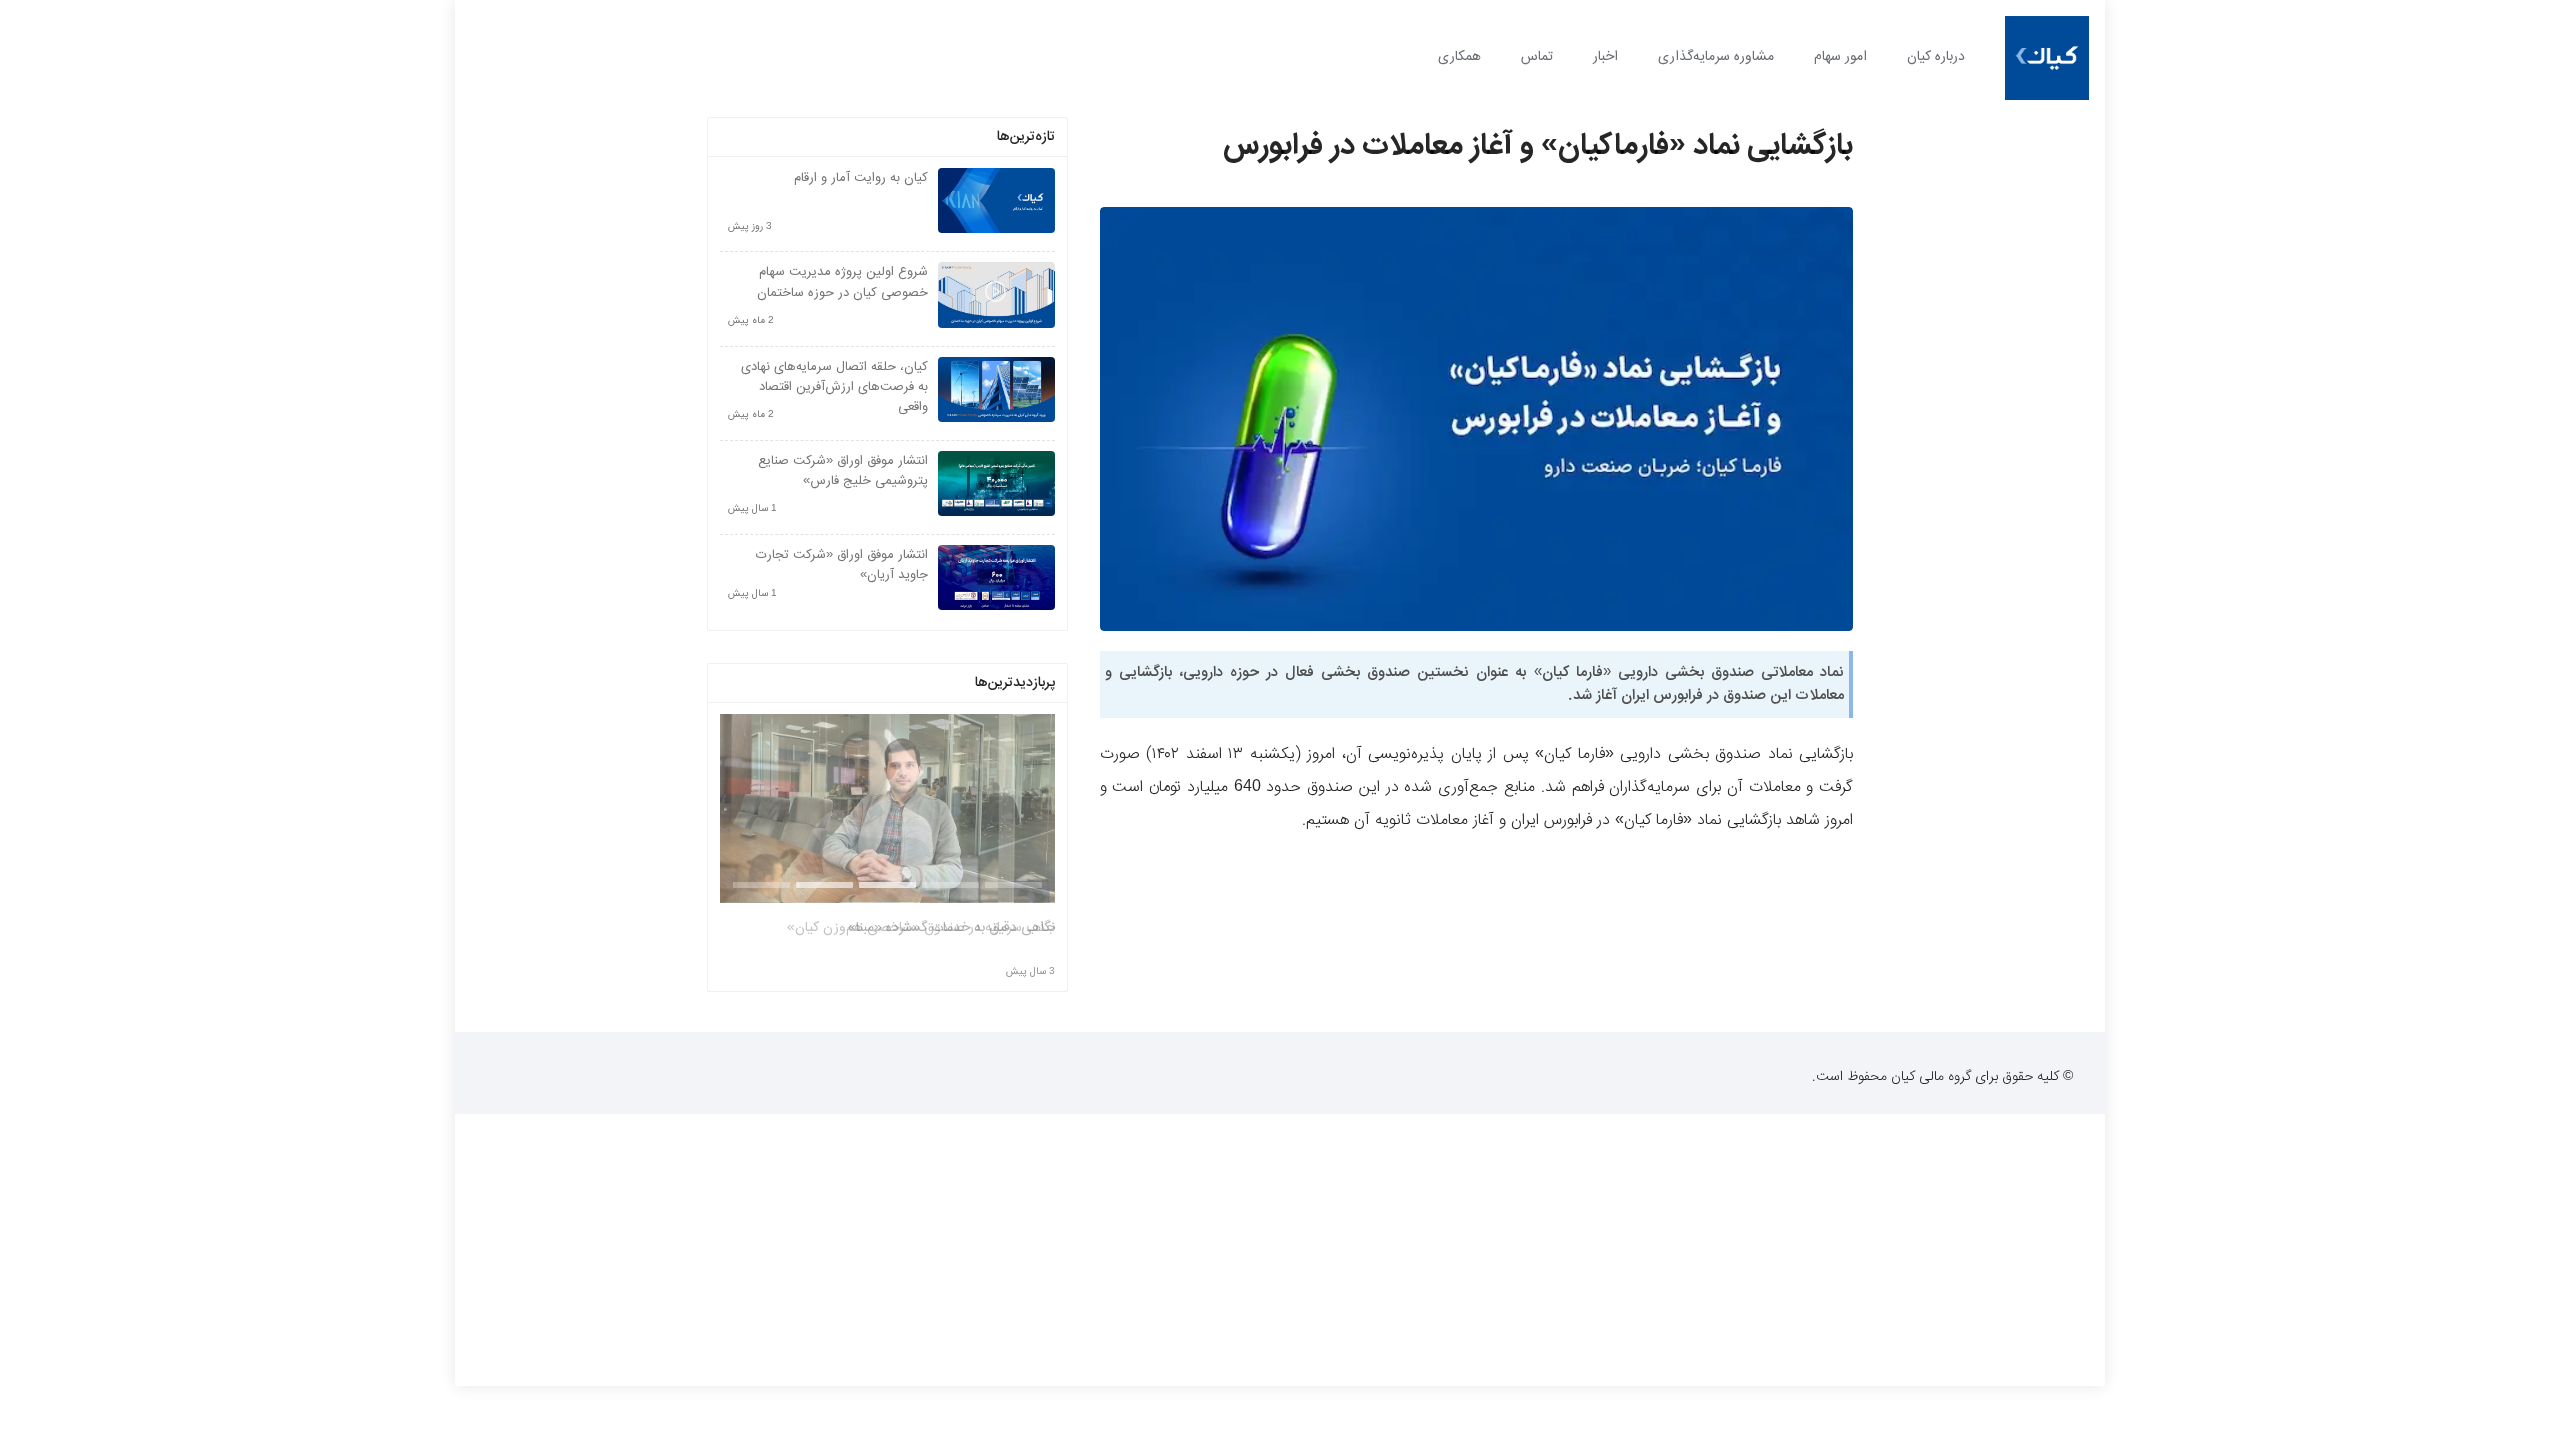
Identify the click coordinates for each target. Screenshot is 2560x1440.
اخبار (1605, 57)
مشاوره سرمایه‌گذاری (1716, 57)
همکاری (1459, 57)
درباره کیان (1936, 57)
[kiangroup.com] (2047, 58)
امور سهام (1840, 57)
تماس (1537, 57)
